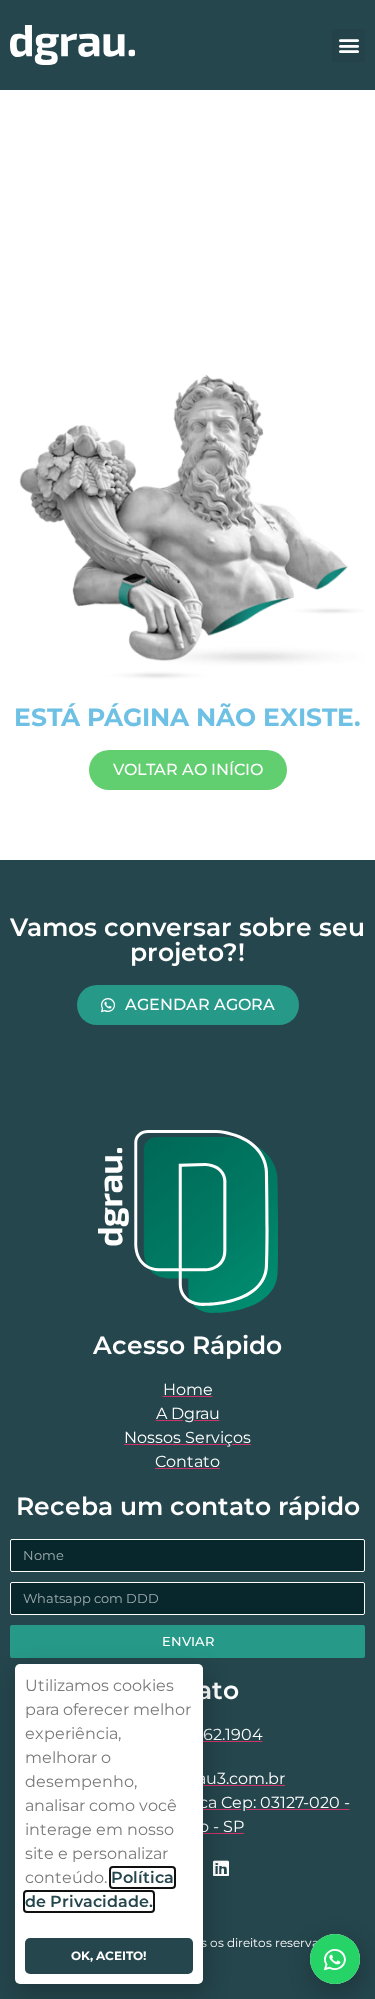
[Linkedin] (221, 1868)
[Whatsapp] (335, 1959)
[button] (348, 45)
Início (80, 206)
